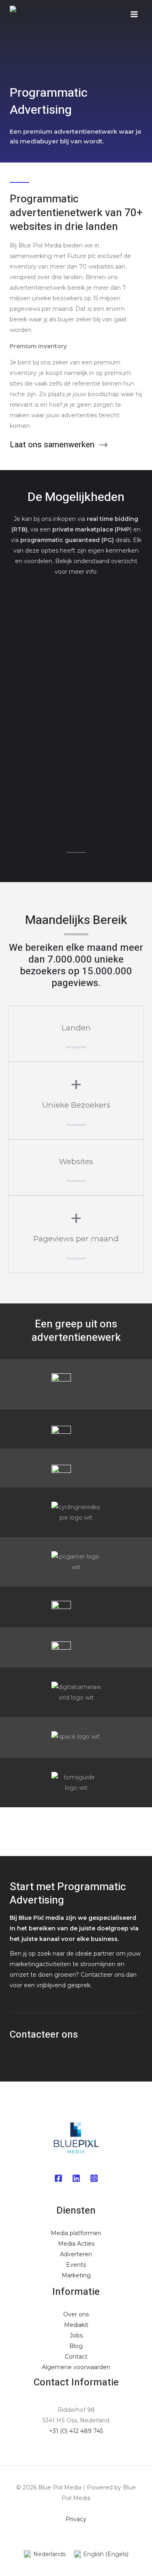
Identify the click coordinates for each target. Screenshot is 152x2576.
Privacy (76, 2519)
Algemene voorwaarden (76, 2367)
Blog (76, 2346)
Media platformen (76, 2233)
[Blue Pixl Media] (22, 14)
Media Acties (76, 2244)
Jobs (76, 2335)
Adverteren (76, 2254)
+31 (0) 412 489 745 (76, 2431)
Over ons (76, 2314)
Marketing (76, 2275)
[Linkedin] (76, 2178)
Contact (76, 2357)
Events (76, 2265)
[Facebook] (58, 2178)
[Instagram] (94, 2178)
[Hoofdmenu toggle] (134, 14)
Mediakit (76, 2325)
